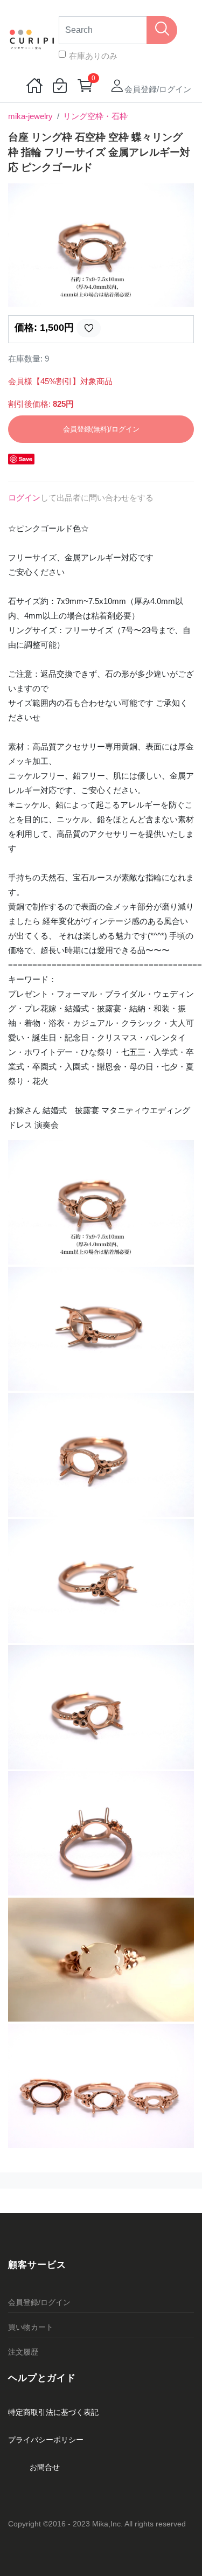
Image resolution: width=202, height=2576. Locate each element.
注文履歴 (23, 2352)
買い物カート (31, 2327)
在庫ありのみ (93, 56)
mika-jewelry (30, 116)
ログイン (24, 498)
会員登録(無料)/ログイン (101, 429)
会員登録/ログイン (39, 2302)
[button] (22, 245)
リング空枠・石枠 (95, 116)
